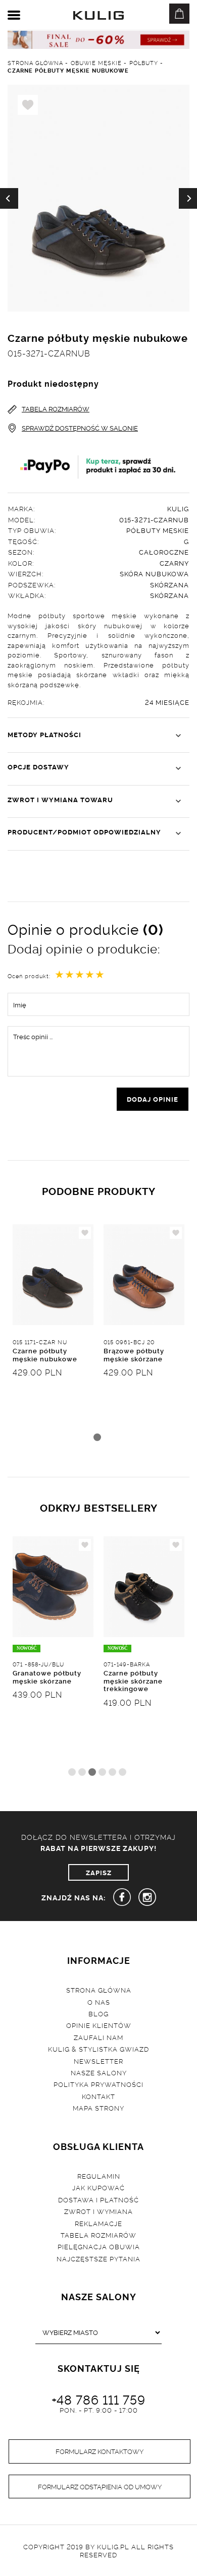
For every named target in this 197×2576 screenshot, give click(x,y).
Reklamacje (98, 2223)
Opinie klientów (99, 2025)
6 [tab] (122, 1772)
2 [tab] (82, 1772)
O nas (99, 2002)
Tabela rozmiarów (98, 2235)
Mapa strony (98, 2108)
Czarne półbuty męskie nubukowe (45, 1354)
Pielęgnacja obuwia (99, 2246)
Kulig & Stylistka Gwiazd (98, 2049)
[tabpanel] (53, 1338)
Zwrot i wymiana (98, 2211)
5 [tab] (112, 1772)
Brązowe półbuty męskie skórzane (134, 1354)
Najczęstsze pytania (98, 2258)
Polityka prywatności (98, 2084)
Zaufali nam (98, 2037)
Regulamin (99, 2176)
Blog (98, 2013)
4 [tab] (102, 1772)
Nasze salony (99, 2072)
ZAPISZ (99, 1872)
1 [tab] (97, 1437)
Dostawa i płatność (98, 2199)
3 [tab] (92, 1772)
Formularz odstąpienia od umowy (100, 2486)
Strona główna (99, 1990)
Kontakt (98, 2096)
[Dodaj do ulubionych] (85, 1233)
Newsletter (98, 2061)
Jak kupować (98, 2187)
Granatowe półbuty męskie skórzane (47, 1676)
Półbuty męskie (158, 530)
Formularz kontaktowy (100, 2451)
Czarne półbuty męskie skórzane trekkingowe (133, 1680)
